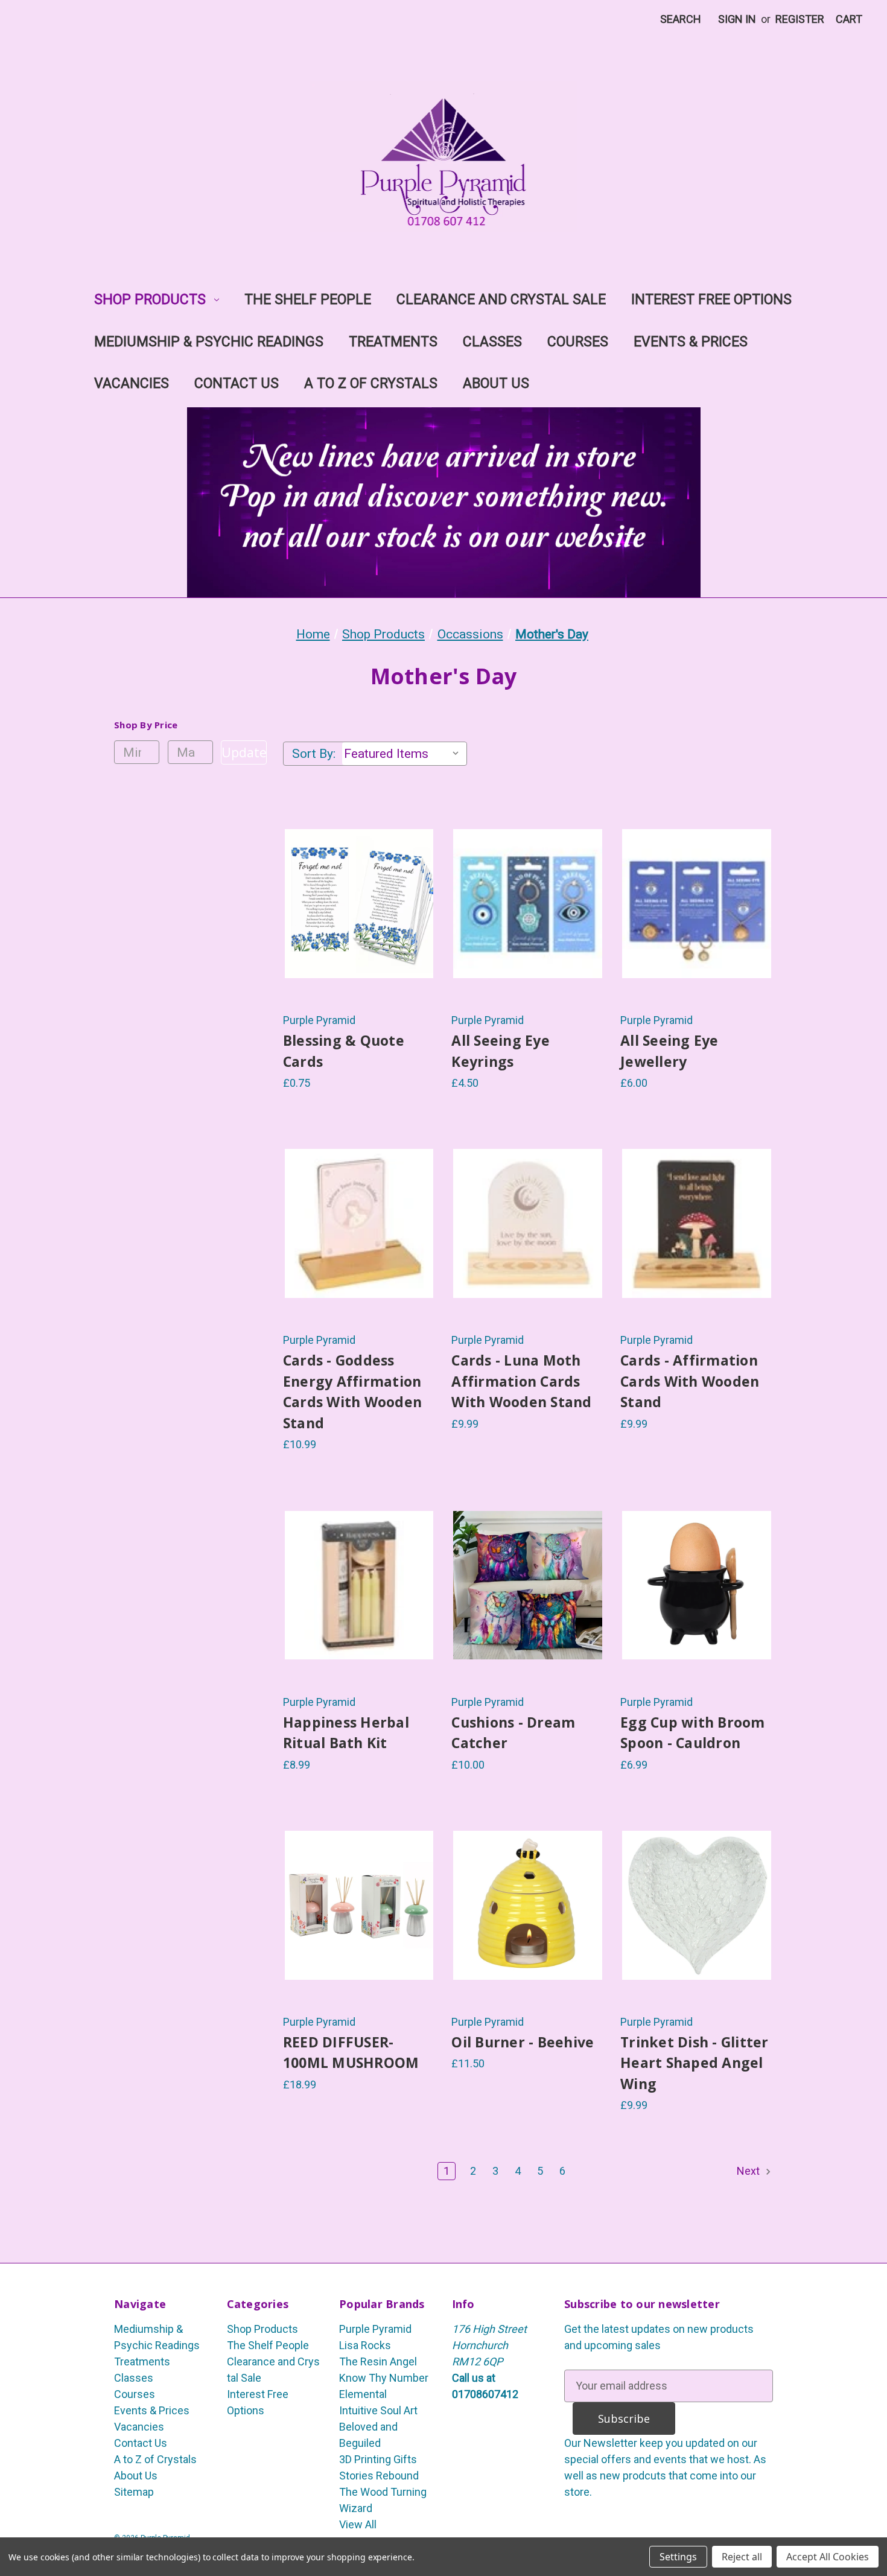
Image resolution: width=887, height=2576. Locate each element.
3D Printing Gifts (378, 2459)
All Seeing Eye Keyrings (501, 1051)
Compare (355, 904)
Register (800, 19)
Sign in (737, 19)
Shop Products (150, 300)
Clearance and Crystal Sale (501, 300)
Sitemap (134, 2492)
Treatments (393, 342)
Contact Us (237, 383)
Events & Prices (691, 342)
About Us (496, 383)
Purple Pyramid (375, 2329)
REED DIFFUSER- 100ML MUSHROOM (351, 2053)
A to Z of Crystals (371, 383)
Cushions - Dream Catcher (513, 1733)
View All (358, 2524)
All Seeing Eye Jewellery (669, 1051)
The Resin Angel (378, 2361)
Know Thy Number (384, 2378)
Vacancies (132, 383)
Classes (492, 342)
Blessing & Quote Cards (344, 1051)
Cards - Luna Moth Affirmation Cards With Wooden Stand (521, 1381)
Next (749, 2171)
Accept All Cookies (828, 2557)
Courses (578, 342)
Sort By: (314, 754)
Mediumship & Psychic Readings (209, 342)
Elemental (363, 2394)
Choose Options (359, 931)
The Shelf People (308, 300)
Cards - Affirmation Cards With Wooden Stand (690, 1381)
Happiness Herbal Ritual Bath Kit (346, 1733)
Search (681, 19)
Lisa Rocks (365, 2345)
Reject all (742, 2557)
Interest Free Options (711, 300)
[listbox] (404, 754)
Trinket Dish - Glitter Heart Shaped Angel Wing (695, 2063)
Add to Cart (359, 1251)
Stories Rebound (379, 2476)
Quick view (344, 877)
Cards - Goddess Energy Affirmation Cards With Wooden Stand (352, 1391)
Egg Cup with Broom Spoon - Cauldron (693, 1733)
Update (244, 752)
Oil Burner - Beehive (523, 2042)
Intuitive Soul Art (378, 2410)
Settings (678, 2557)
